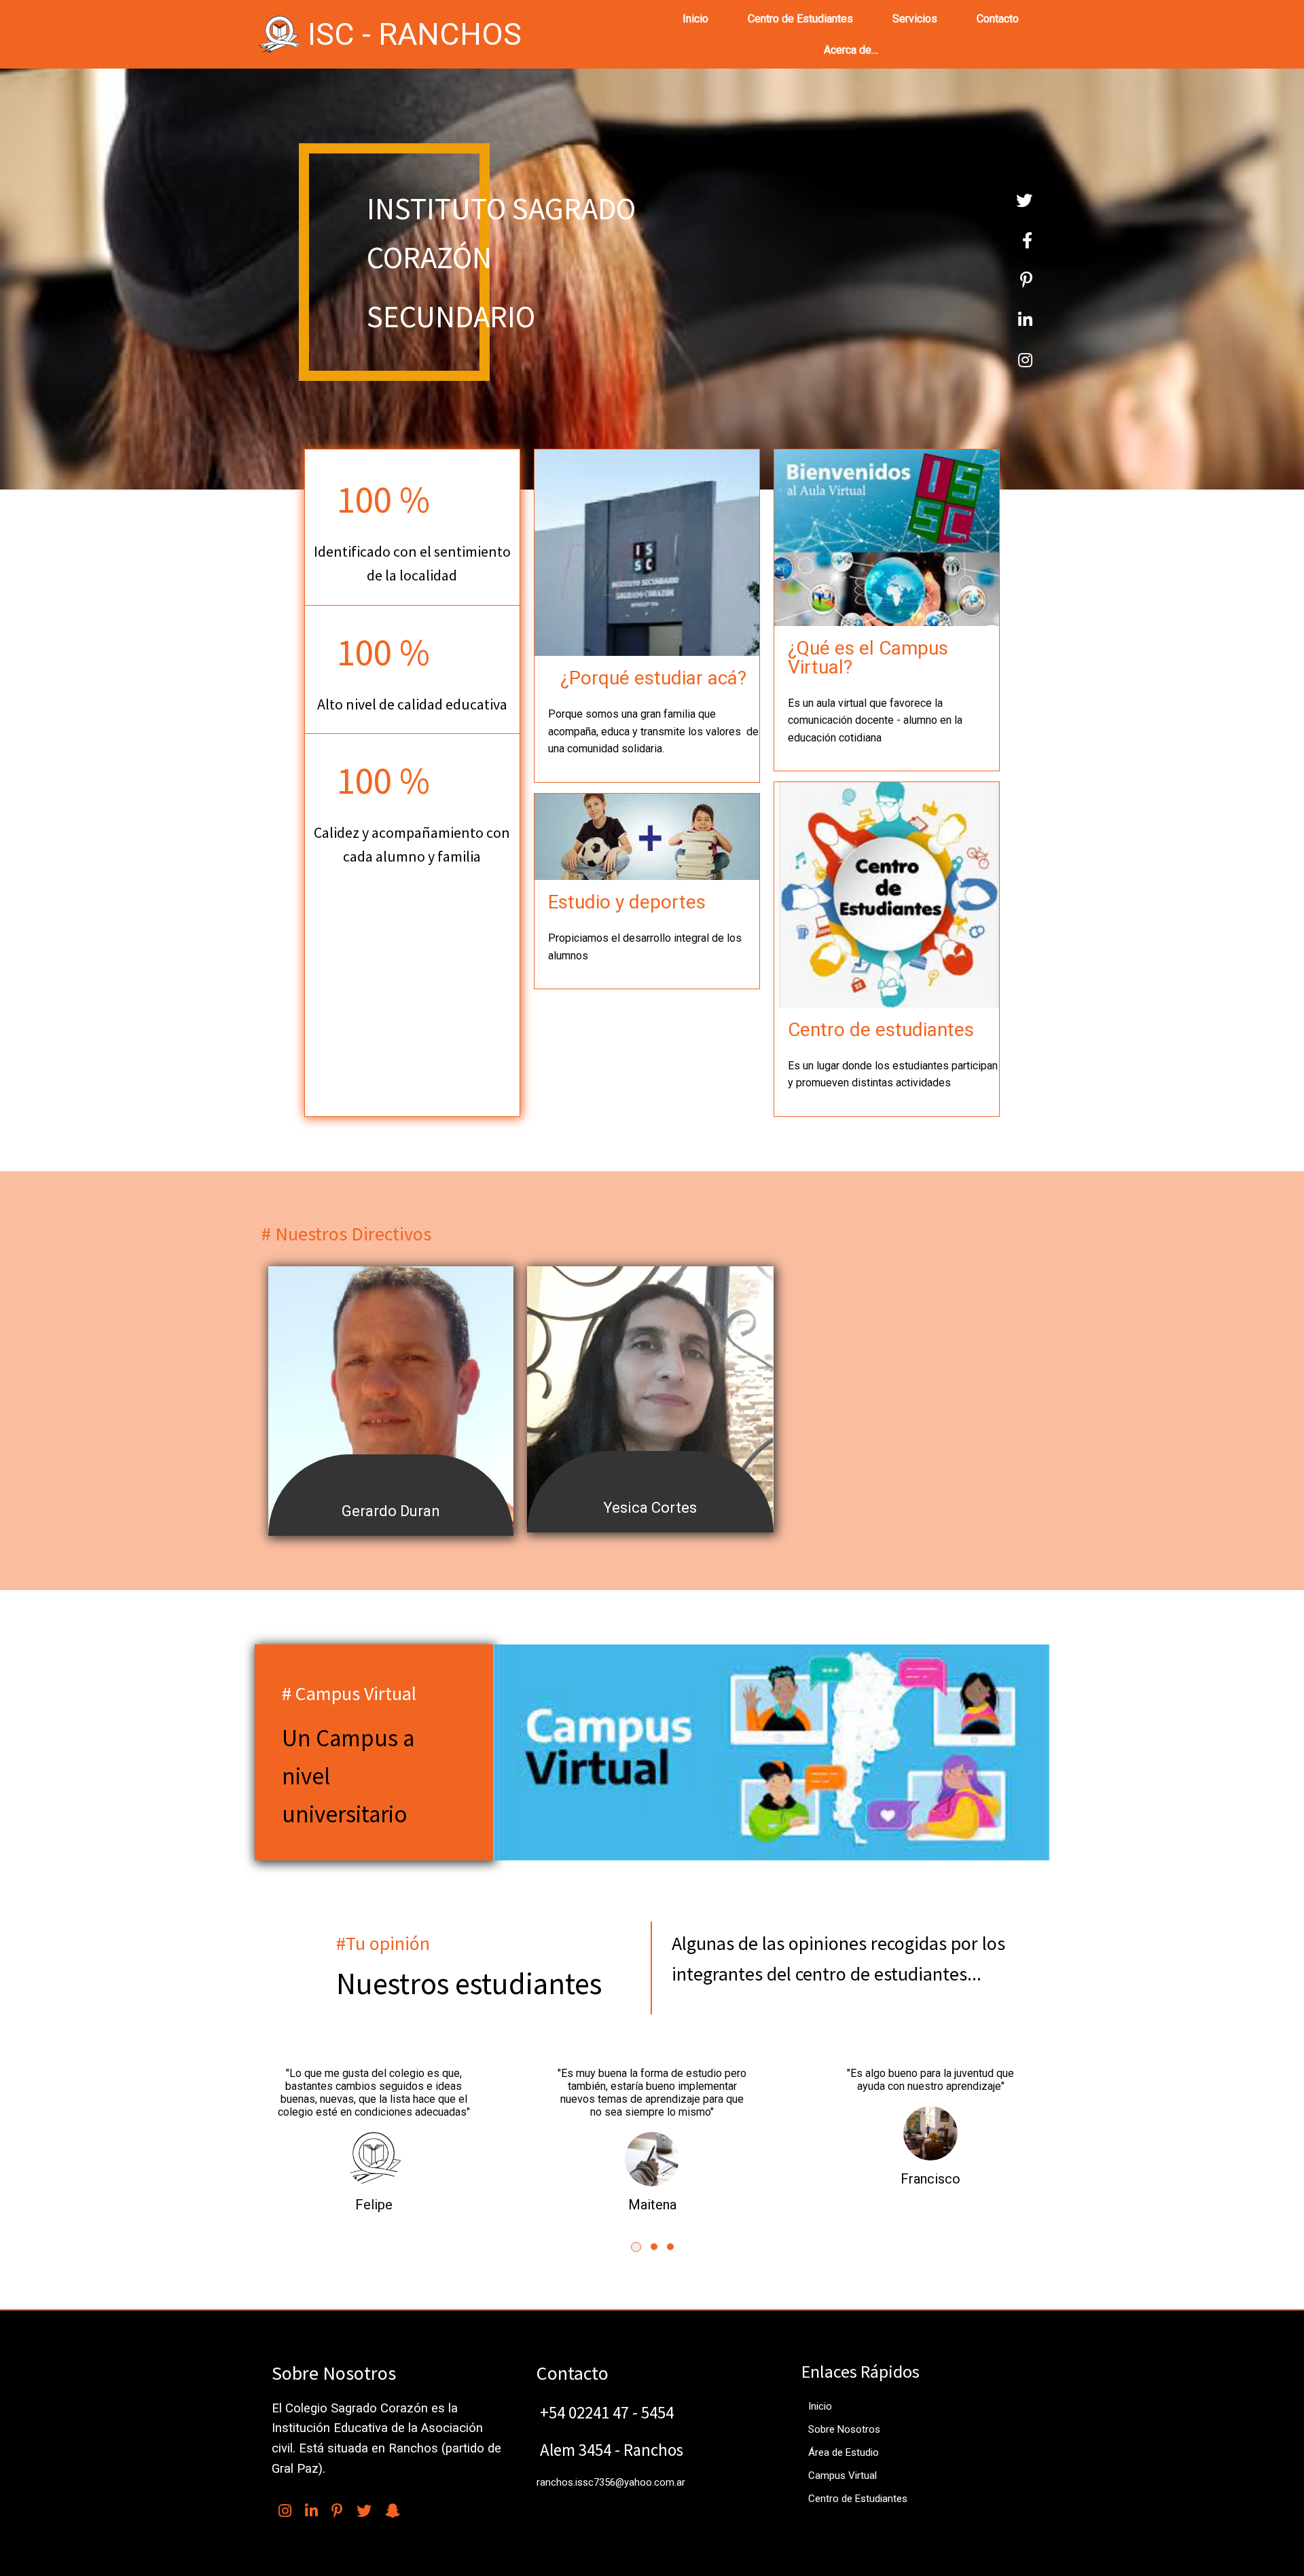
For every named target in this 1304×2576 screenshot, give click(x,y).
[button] (636, 2247)
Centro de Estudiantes (800, 19)
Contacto (998, 19)
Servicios (915, 19)
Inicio (695, 19)
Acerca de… (851, 50)
